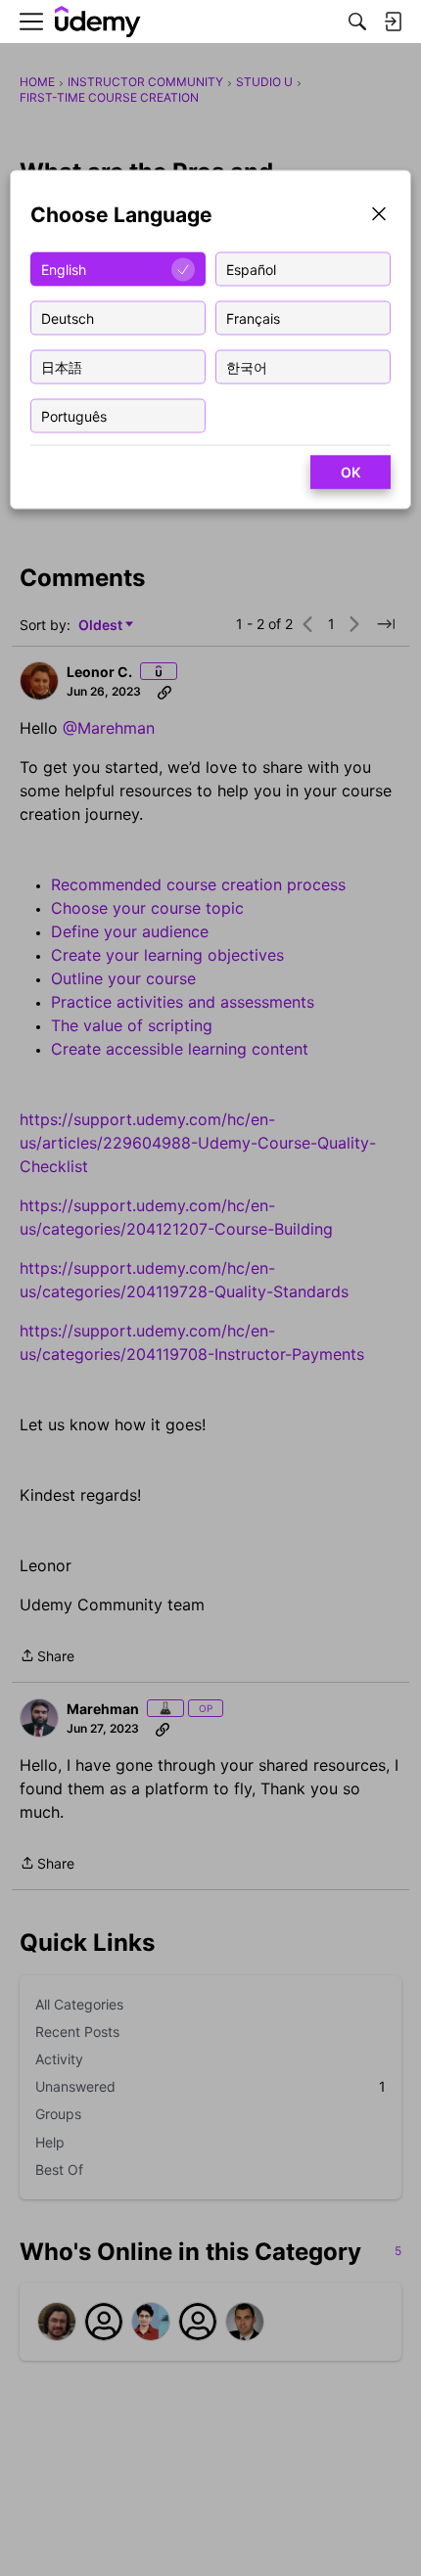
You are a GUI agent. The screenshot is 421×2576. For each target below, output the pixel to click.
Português (74, 415)
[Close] (379, 216)
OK (351, 472)
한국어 (247, 366)
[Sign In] (393, 22)
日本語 (62, 366)
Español (251, 269)
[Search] (357, 22)
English (64, 269)
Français (253, 317)
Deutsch (68, 317)
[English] (98, 22)
